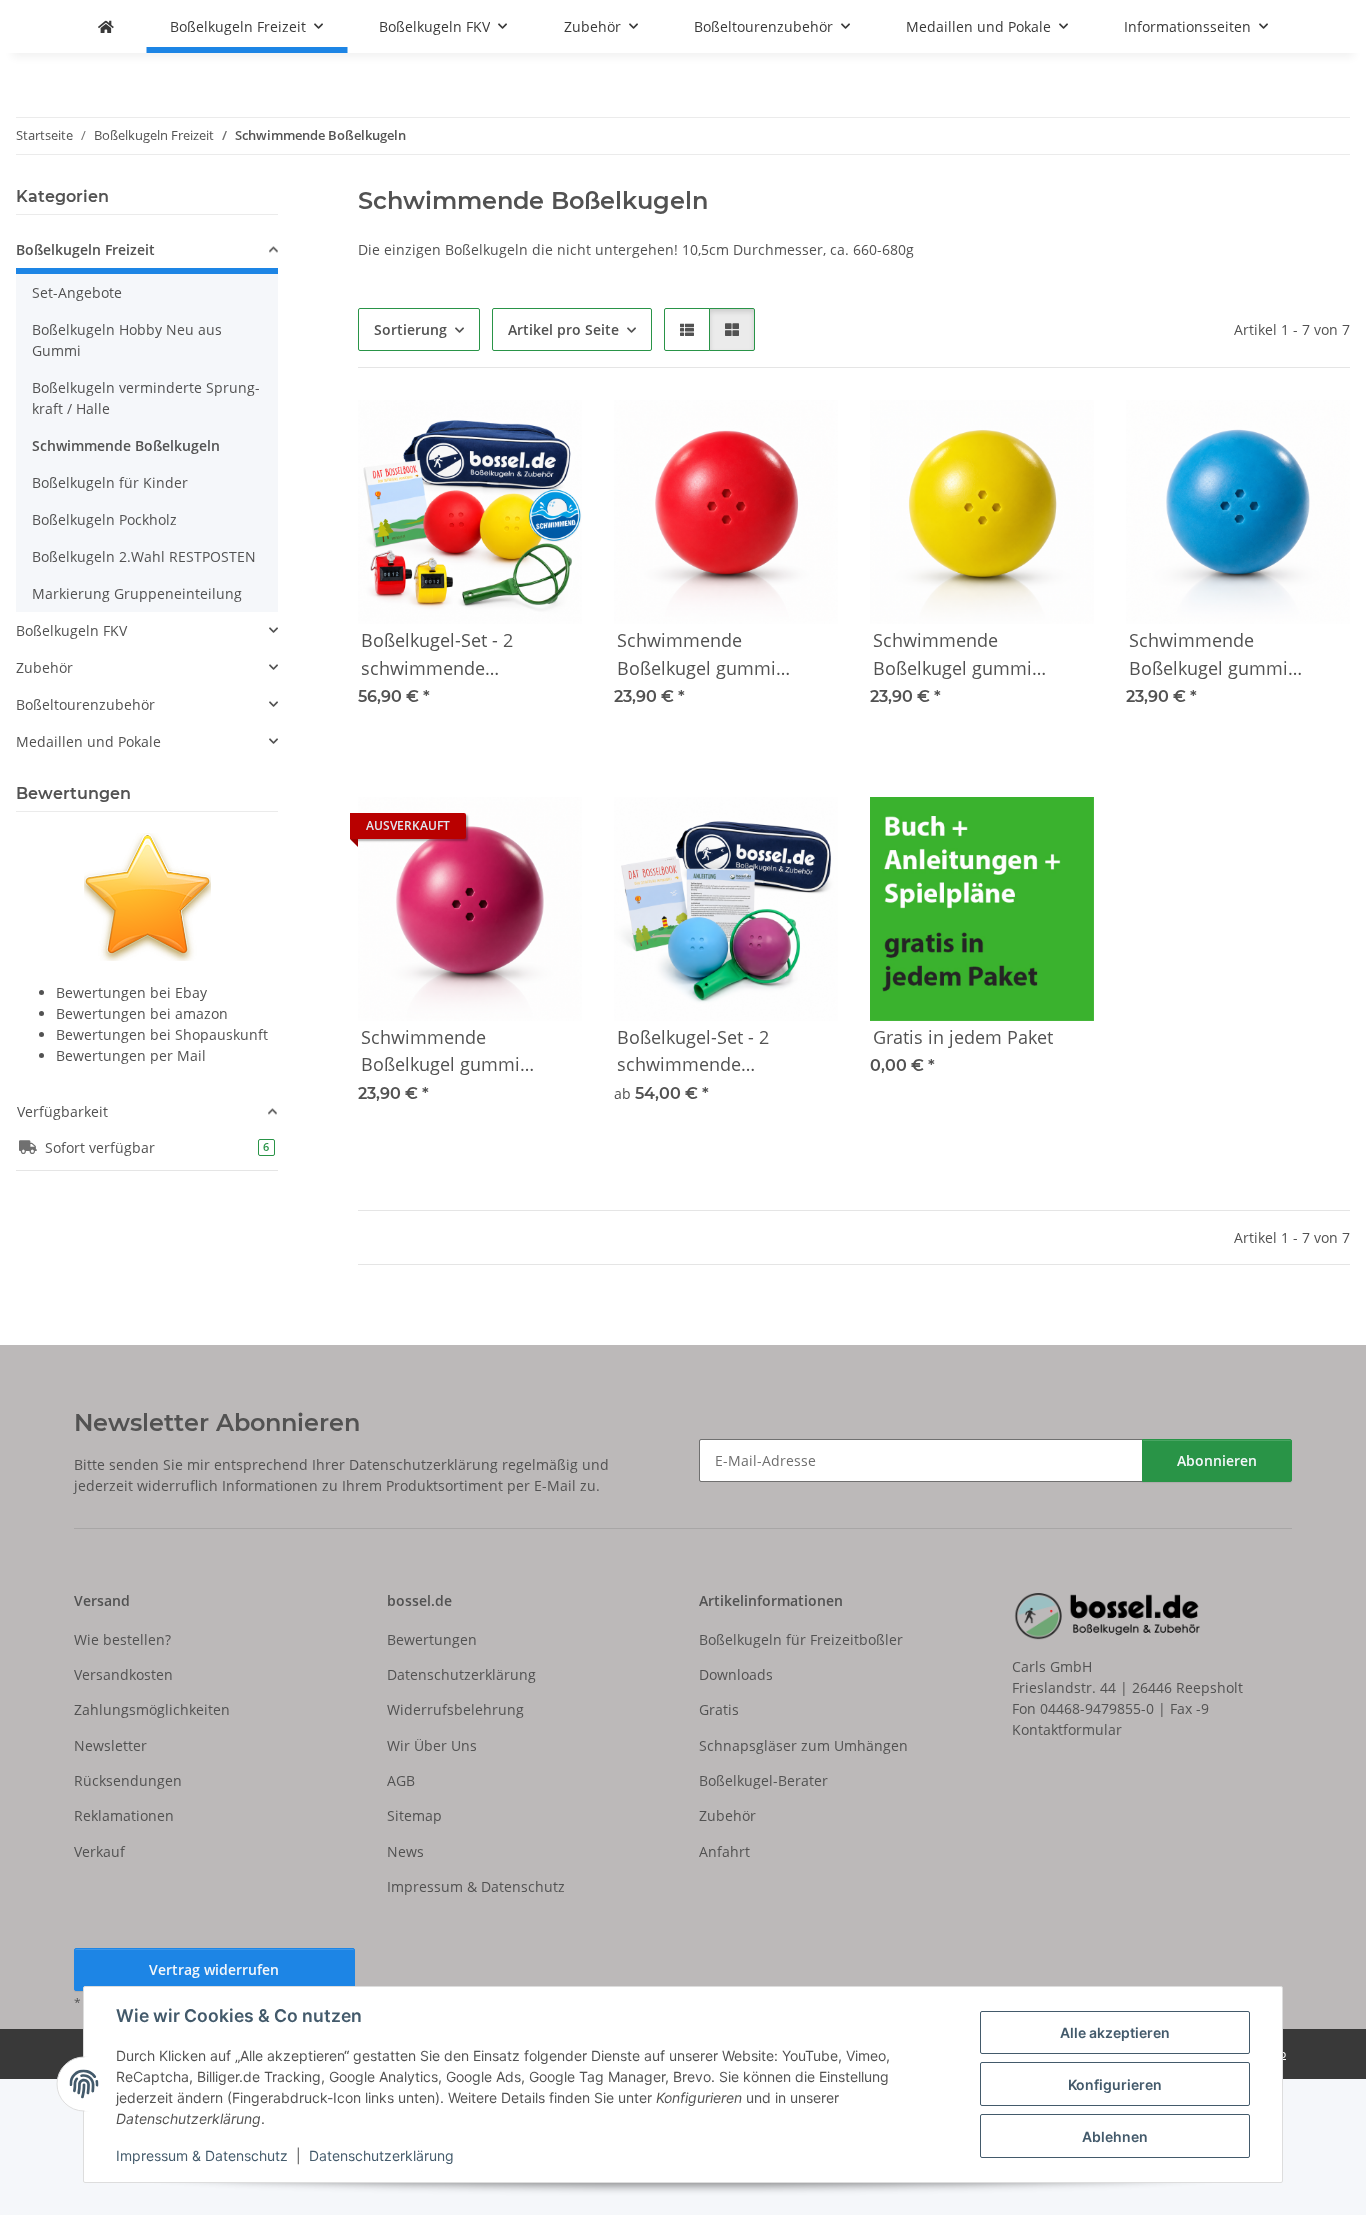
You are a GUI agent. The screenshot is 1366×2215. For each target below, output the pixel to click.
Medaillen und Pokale (88, 741)
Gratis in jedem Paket (963, 1037)
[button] (687, 329)
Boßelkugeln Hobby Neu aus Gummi (127, 340)
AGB (401, 1780)
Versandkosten (123, 1674)
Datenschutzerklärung (381, 2155)
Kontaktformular (1067, 1729)
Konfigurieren (1115, 2084)
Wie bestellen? (122, 1639)
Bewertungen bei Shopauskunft (162, 1034)
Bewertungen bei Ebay (131, 992)
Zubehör (44, 667)
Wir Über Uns (432, 1745)
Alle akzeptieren (1115, 2032)
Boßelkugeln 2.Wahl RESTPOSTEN (144, 556)
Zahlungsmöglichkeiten (152, 1709)
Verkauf (99, 1851)
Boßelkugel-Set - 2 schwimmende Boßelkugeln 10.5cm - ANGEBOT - (452, 655)
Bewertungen (432, 1639)
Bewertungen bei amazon (142, 1013)
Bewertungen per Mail (131, 1055)
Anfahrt (724, 1851)
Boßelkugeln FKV (71, 630)
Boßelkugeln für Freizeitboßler (801, 1639)
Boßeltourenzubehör (85, 704)
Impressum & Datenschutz (202, 2155)
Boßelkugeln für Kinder (110, 482)
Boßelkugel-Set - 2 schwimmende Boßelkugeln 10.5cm (702, 1052)
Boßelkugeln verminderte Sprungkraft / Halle (146, 398)
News (405, 1851)
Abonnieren (1217, 1460)
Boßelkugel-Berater (763, 1780)
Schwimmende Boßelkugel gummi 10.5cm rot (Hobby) (697, 655)
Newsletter (110, 1745)
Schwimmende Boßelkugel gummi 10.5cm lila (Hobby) (441, 1052)
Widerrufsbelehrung (455, 1709)
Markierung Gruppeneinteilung (137, 593)
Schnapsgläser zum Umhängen (803, 1745)
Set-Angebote (77, 292)
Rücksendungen (128, 1780)
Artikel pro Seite (563, 329)
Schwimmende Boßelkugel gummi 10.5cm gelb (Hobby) (959, 655)
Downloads (736, 1674)
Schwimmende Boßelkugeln (126, 445)
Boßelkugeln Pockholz (104, 519)
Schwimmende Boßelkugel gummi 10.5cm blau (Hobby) (1215, 655)
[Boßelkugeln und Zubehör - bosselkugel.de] (106, 26)
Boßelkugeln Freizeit (85, 249)
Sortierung (410, 329)
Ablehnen (1115, 2136)
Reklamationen (124, 1815)
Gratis (719, 1709)
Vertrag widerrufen (214, 1969)
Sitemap (414, 1815)
